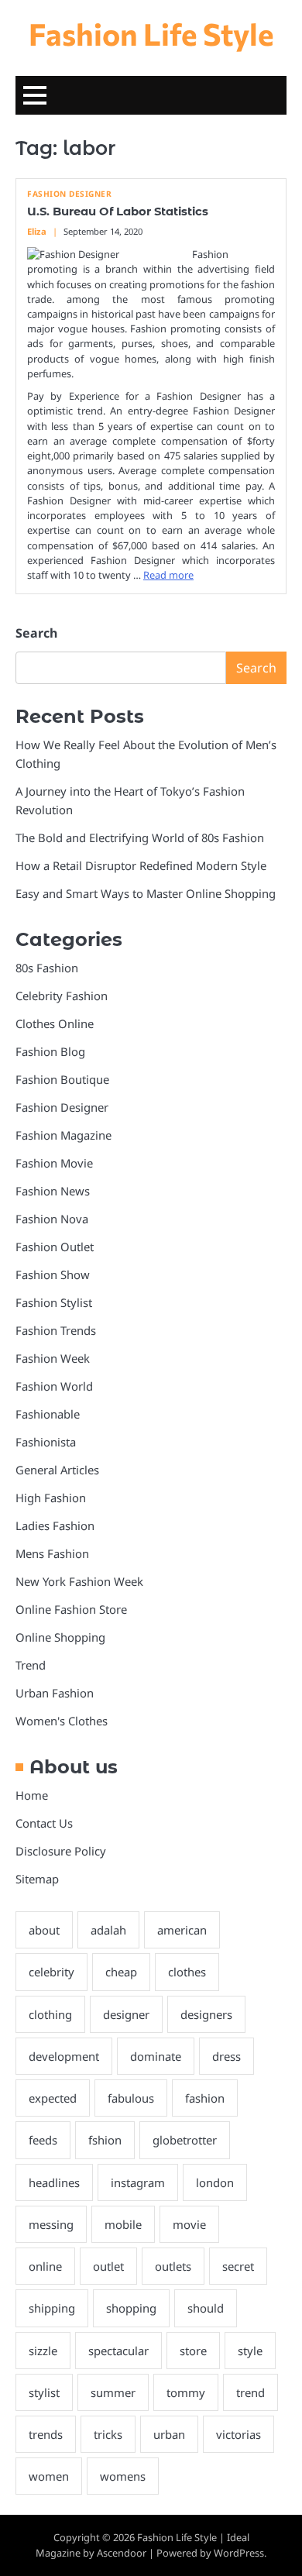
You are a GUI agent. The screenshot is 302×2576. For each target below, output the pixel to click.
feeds (43, 2140)
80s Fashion (47, 968)
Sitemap (37, 1879)
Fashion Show (53, 1274)
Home (32, 1795)
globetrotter (185, 2140)
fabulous (131, 2098)
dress (226, 2056)
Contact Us (44, 1823)
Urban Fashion (55, 1693)
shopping (131, 2308)
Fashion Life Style (151, 33)
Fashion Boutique (62, 1079)
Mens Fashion (52, 1553)
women (49, 2476)
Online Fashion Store (71, 1609)
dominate (156, 2056)
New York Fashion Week (79, 1581)
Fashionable (48, 1414)
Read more (168, 575)
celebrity (51, 1972)
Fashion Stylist (54, 1302)
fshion (105, 2140)
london (215, 2182)
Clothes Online (55, 1023)
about (44, 1930)
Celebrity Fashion (62, 996)
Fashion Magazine (63, 1135)
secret (238, 2266)
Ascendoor (122, 2553)
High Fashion (51, 1498)
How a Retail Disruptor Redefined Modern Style (141, 865)
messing (51, 2224)
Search (36, 633)
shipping (52, 2308)
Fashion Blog (50, 1051)
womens (123, 2476)
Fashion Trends (56, 1330)
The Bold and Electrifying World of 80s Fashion (140, 837)
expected (53, 2098)
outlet (108, 2266)
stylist (44, 2392)
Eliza (37, 231)
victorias (239, 2434)
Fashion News (53, 1191)
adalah (108, 1930)
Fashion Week (53, 1358)
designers (206, 2014)
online (45, 2266)
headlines (54, 2182)
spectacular (118, 2351)
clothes (187, 1972)
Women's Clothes (62, 1721)
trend (251, 2392)
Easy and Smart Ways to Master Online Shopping (146, 893)
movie (189, 2224)
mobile (123, 2224)
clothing (50, 2014)
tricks (108, 2434)
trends (46, 2434)
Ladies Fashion (55, 1525)
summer (113, 2392)
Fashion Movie (54, 1163)
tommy (186, 2392)
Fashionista (46, 1442)
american (182, 1930)
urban (169, 2434)
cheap (121, 1972)
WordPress (239, 2553)
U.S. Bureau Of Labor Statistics (118, 212)
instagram (138, 2182)
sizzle (43, 2351)
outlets (173, 2266)
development (64, 2056)
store (193, 2351)
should (206, 2308)
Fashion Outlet (55, 1247)
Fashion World (54, 1386)
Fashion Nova (52, 1219)
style (250, 2351)
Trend (31, 1665)
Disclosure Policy (61, 1851)
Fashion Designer (69, 194)
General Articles (57, 1470)
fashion (205, 2098)
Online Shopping (60, 1637)
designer (126, 2014)
